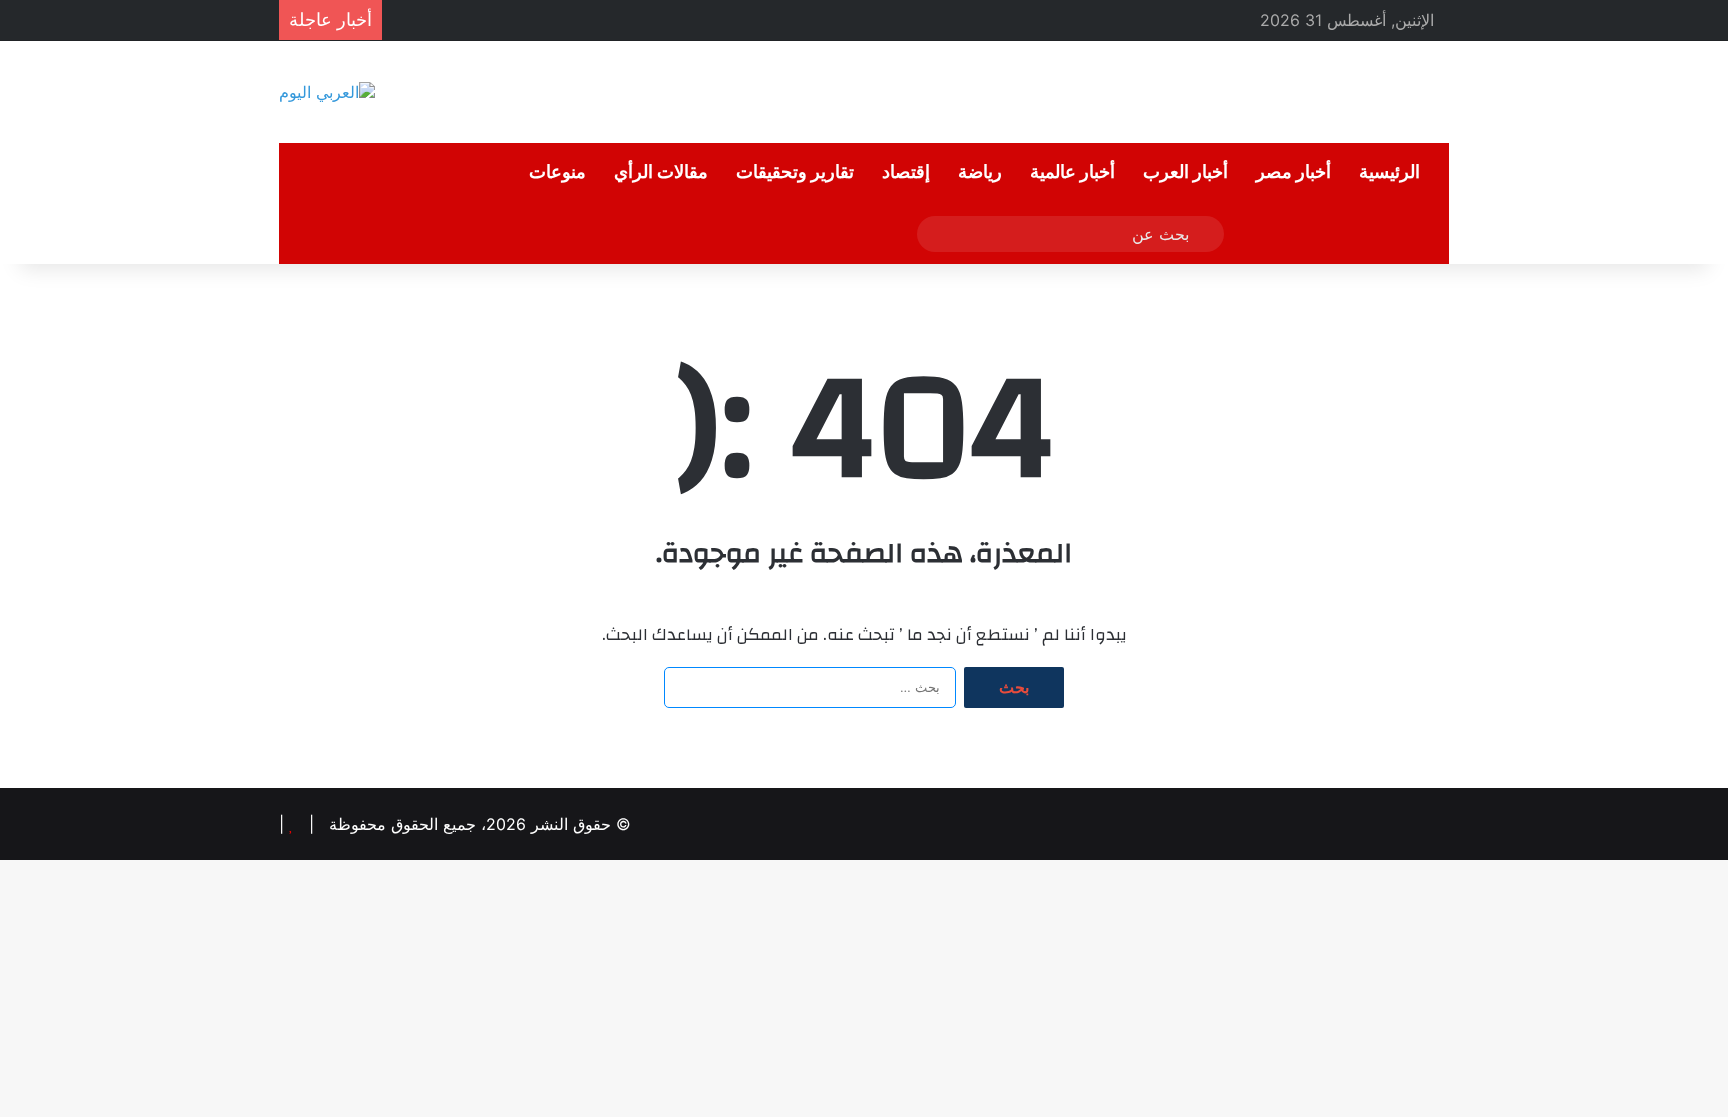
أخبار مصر (1293, 172)
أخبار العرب (1185, 172)
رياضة (980, 172)
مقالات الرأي (661, 172)
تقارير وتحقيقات (795, 172)
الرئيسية (1389, 172)
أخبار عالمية (1072, 172)
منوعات (557, 172)
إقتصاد (906, 172)
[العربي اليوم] (327, 92)
